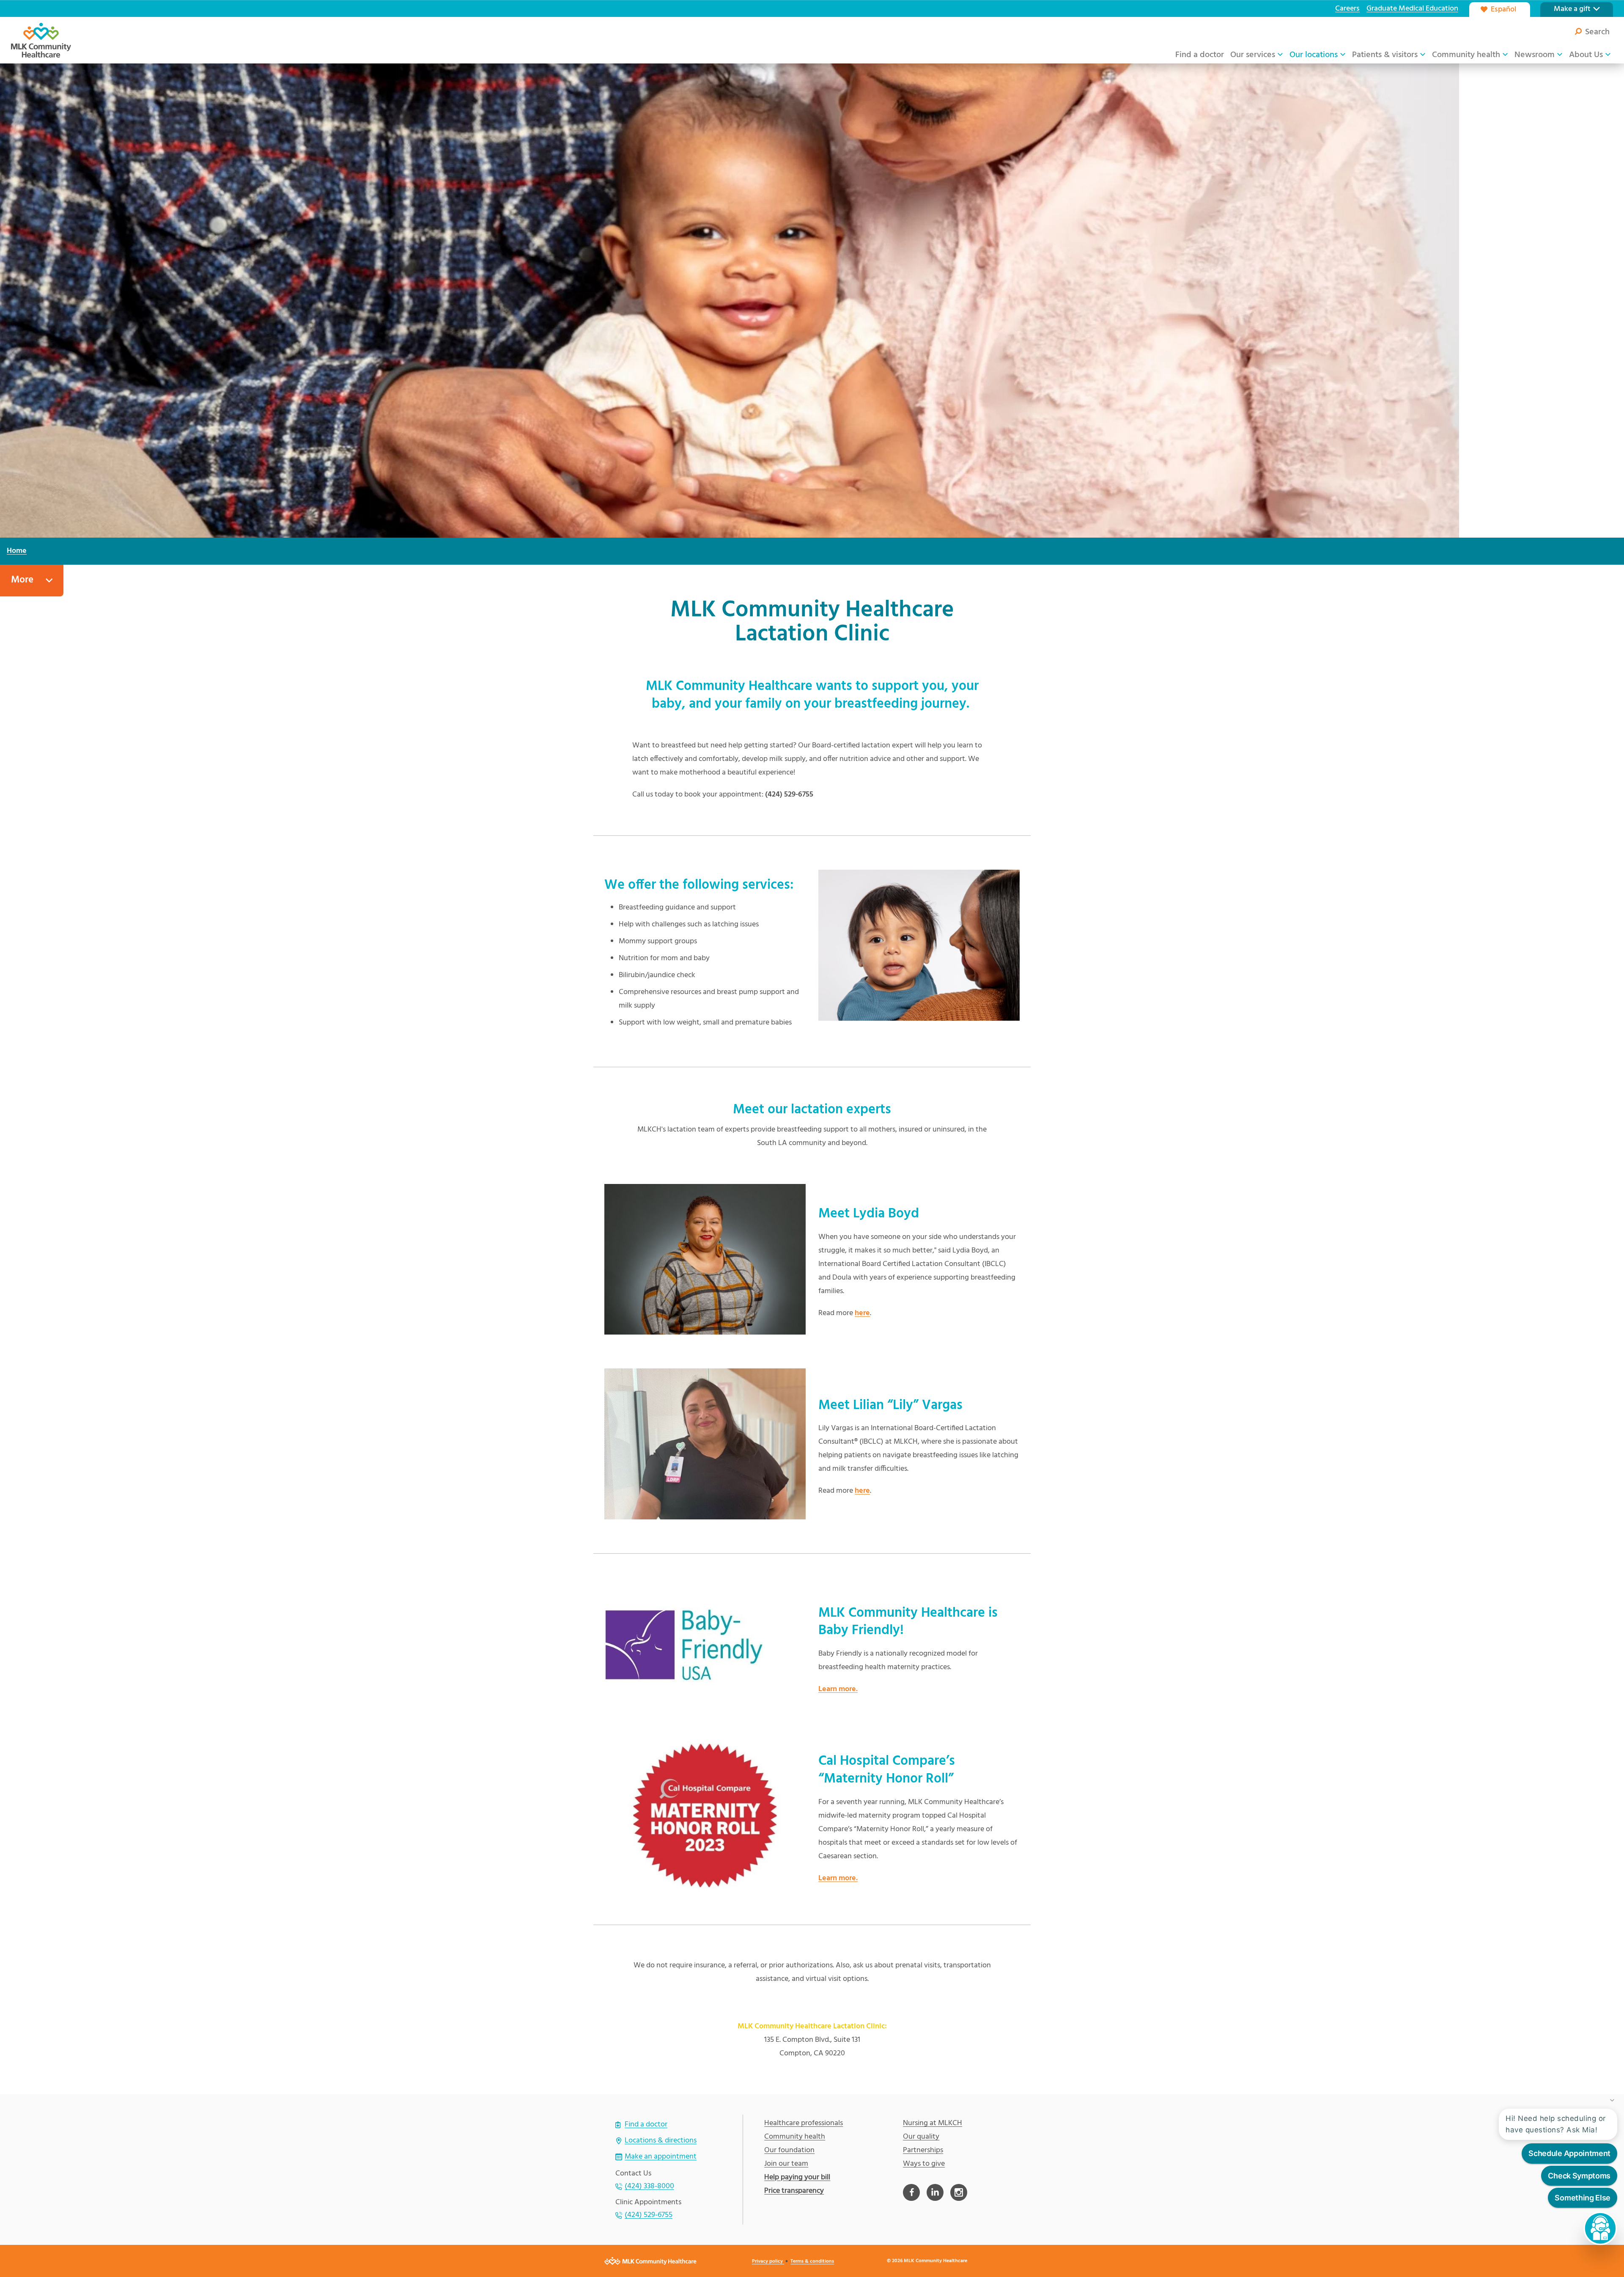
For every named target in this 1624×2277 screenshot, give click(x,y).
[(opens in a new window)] (911, 2192)
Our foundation (789, 2151)
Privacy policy (768, 2261)
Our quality (921, 2137)
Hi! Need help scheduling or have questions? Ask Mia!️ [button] (1556, 2124)
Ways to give (924, 2164)
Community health (795, 2137)
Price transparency (794, 2191)
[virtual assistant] (1600, 2228)
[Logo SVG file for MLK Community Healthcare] (41, 40)
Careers (1347, 9)
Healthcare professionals (804, 2123)
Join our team (786, 2164)
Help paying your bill (797, 2178)
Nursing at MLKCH (933, 2123)
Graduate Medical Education (1412, 9)
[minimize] (1612, 2100)
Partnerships (923, 2151)
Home (17, 551)
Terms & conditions (812, 2261)
